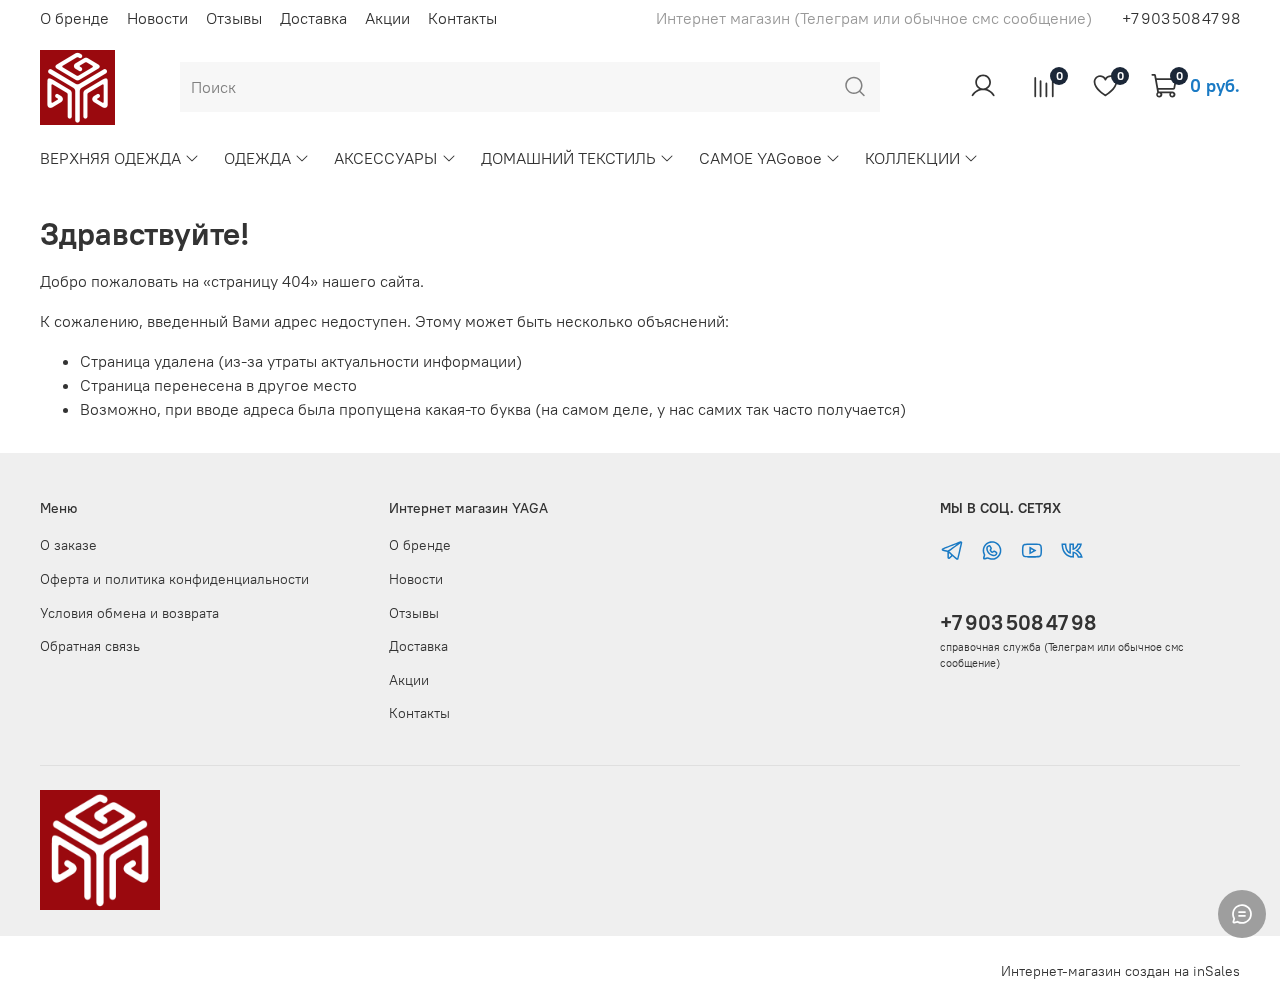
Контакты (462, 18)
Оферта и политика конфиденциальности (174, 579)
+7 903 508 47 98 (1018, 622)
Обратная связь (90, 646)
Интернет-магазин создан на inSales (1120, 971)
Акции (387, 18)
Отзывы (234, 18)
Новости (157, 18)
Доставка (313, 18)
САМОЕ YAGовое (760, 158)
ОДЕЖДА (257, 158)
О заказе (68, 545)
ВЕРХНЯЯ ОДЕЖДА (110, 158)
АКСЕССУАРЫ (385, 158)
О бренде (74, 18)
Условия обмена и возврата (129, 613)
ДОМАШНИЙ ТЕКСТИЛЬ (568, 158)
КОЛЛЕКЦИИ (912, 158)
